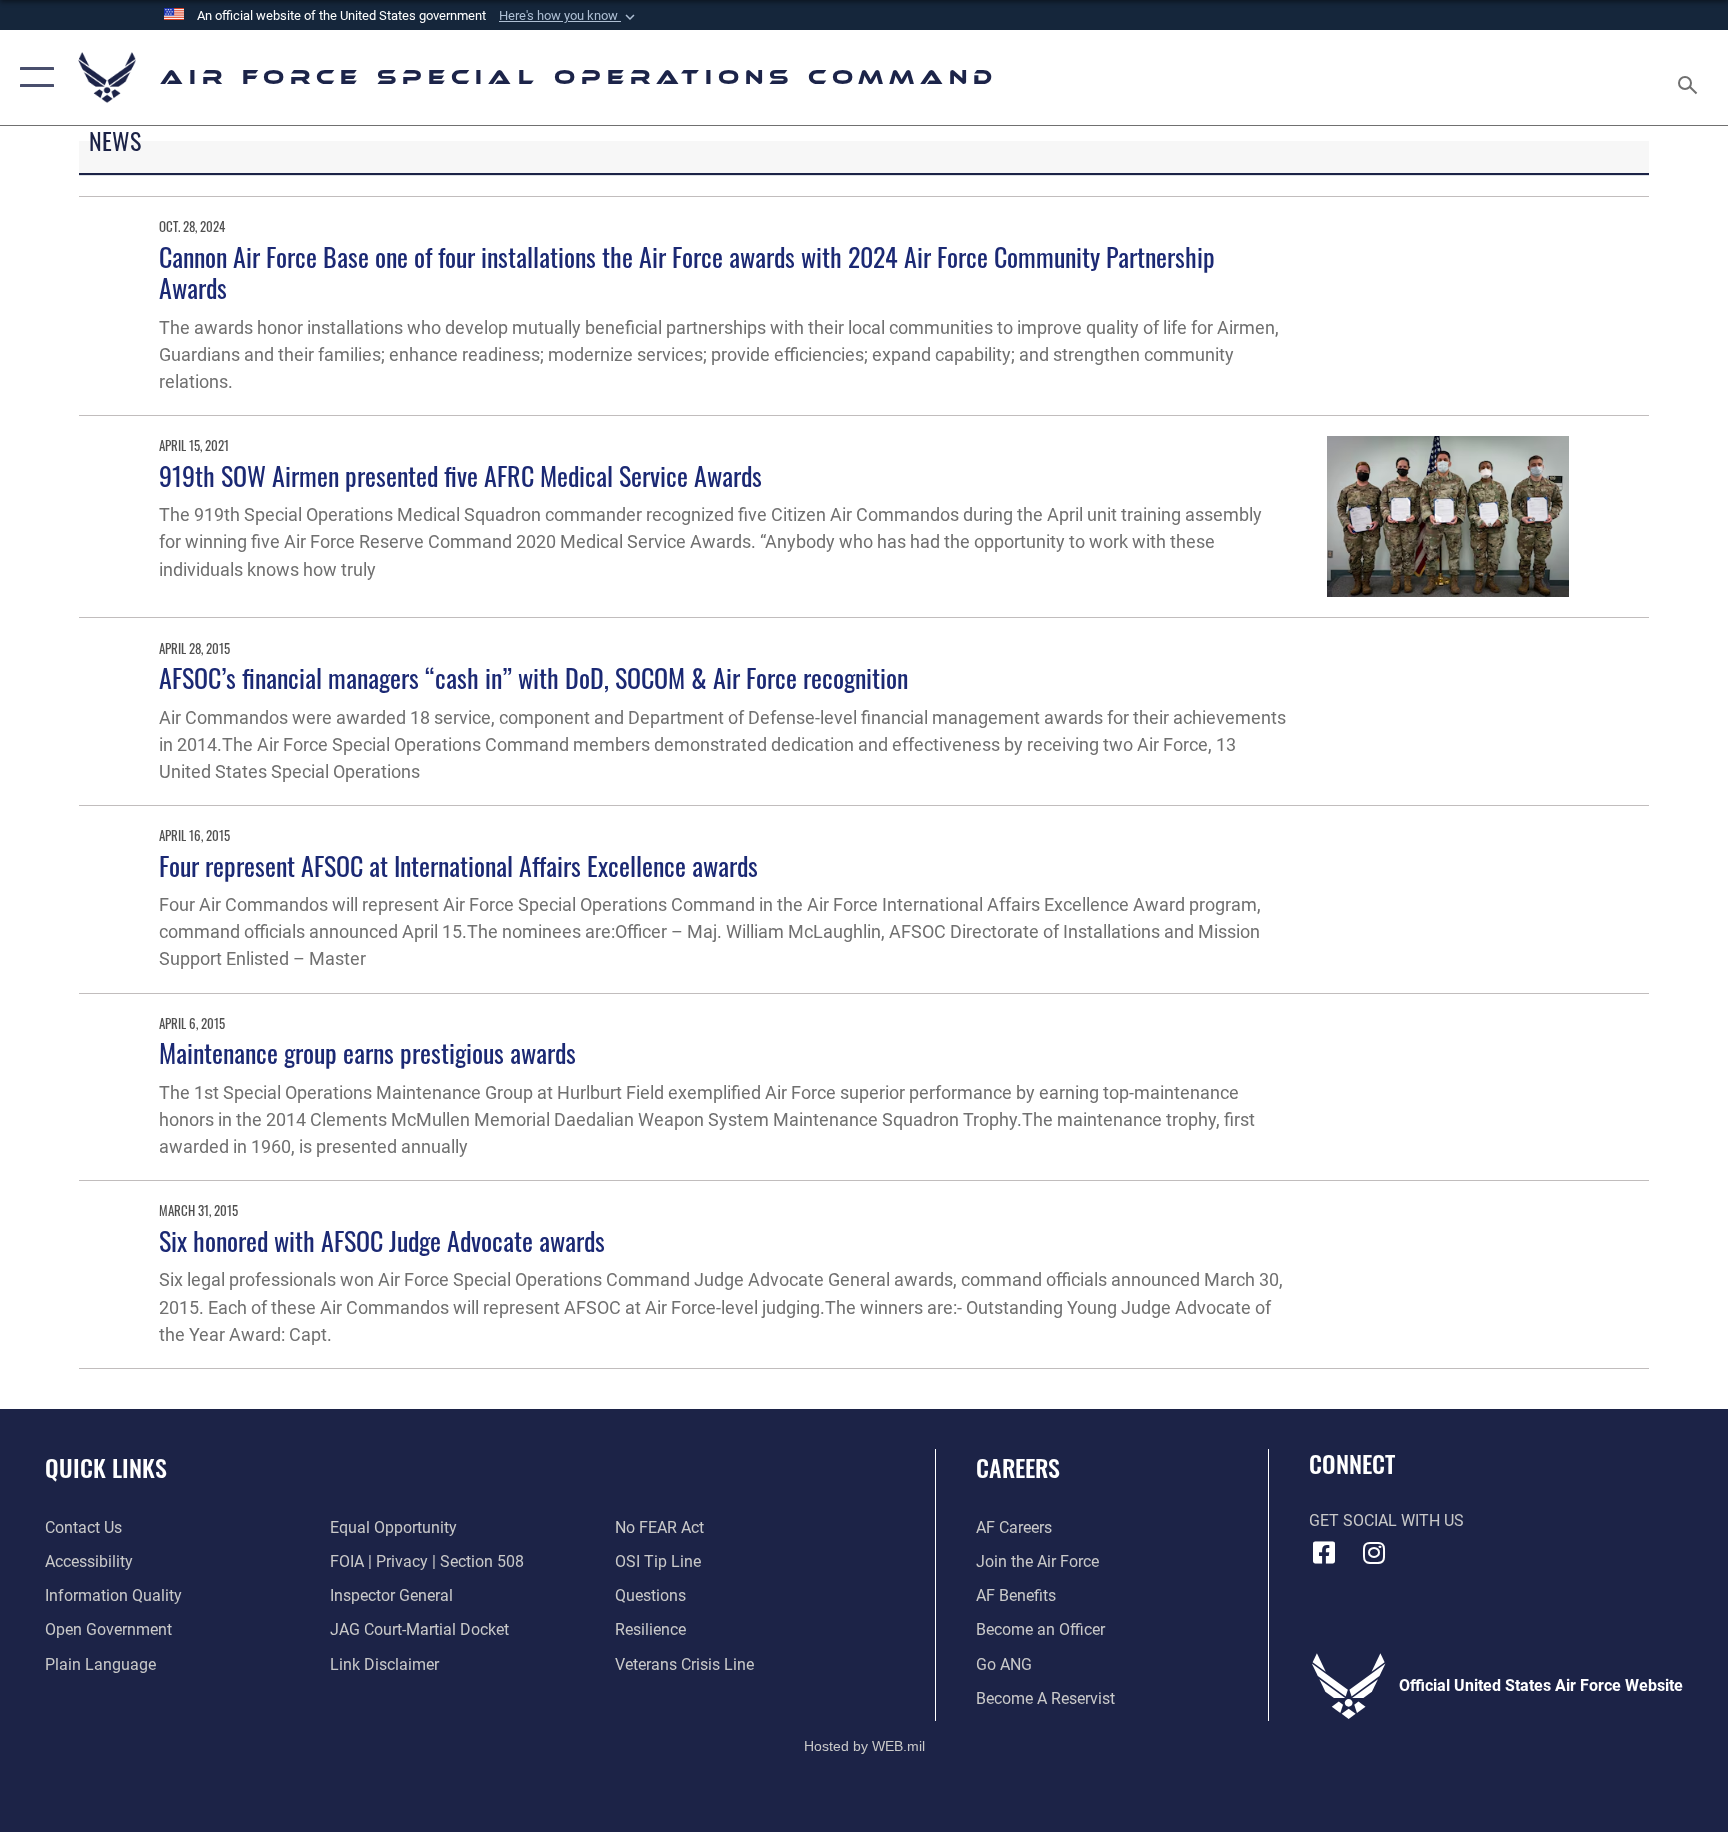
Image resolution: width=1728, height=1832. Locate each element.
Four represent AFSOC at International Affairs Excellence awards (458, 865)
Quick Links (106, 1467)
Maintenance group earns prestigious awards (367, 1052)
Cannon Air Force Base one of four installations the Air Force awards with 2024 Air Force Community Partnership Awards (687, 272)
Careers (1018, 1467)
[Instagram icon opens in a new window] (1374, 1553)
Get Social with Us (1386, 1520)
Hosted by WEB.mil (864, 1746)
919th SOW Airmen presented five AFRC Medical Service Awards (460, 475)
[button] (569, 16)
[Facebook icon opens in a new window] (1324, 1553)
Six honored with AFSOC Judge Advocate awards (382, 1240)
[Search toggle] (1690, 77)
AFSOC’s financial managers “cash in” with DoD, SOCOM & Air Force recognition (533, 677)
